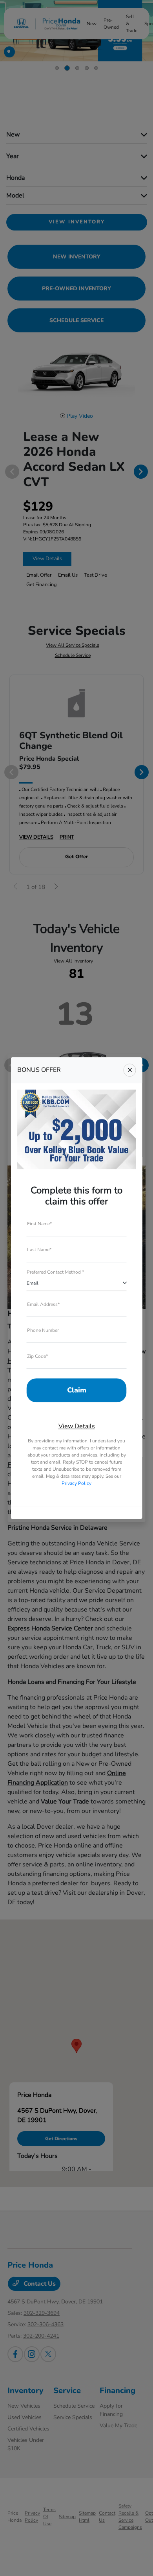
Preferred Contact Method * (55, 1272)
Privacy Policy (76, 1483)
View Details (77, 1426)
